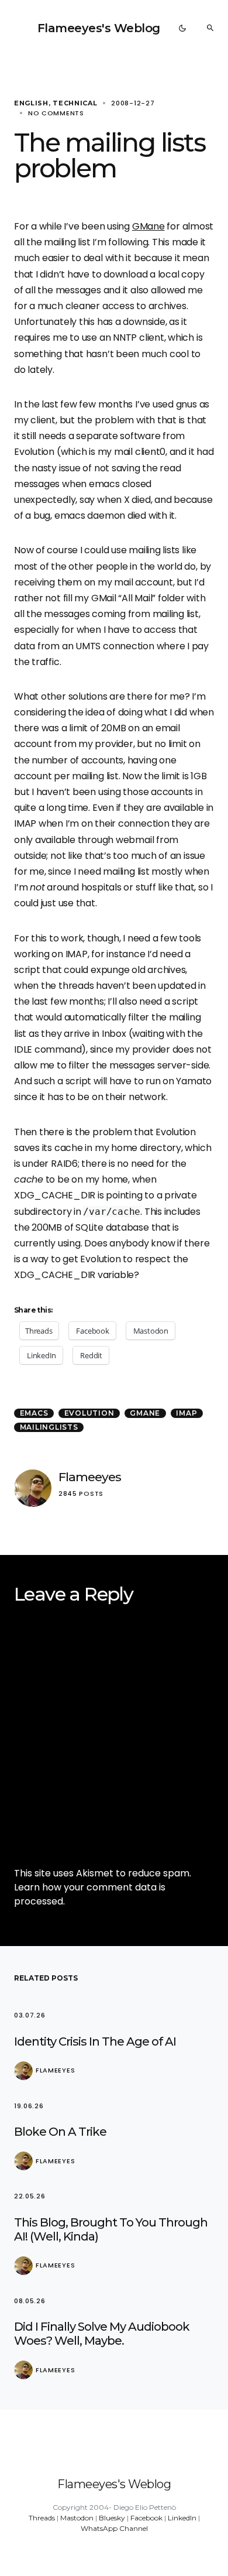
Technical (75, 103)
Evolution (89, 1413)
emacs (34, 1413)
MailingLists (49, 1427)
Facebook (146, 2518)
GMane (148, 226)
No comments (56, 113)
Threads (42, 2518)
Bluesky (112, 2518)
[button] (182, 28)
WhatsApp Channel (114, 2528)
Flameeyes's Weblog (99, 28)
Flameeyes (90, 1477)
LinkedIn (182, 2518)
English (31, 103)
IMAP (186, 1413)
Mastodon (77, 2518)
